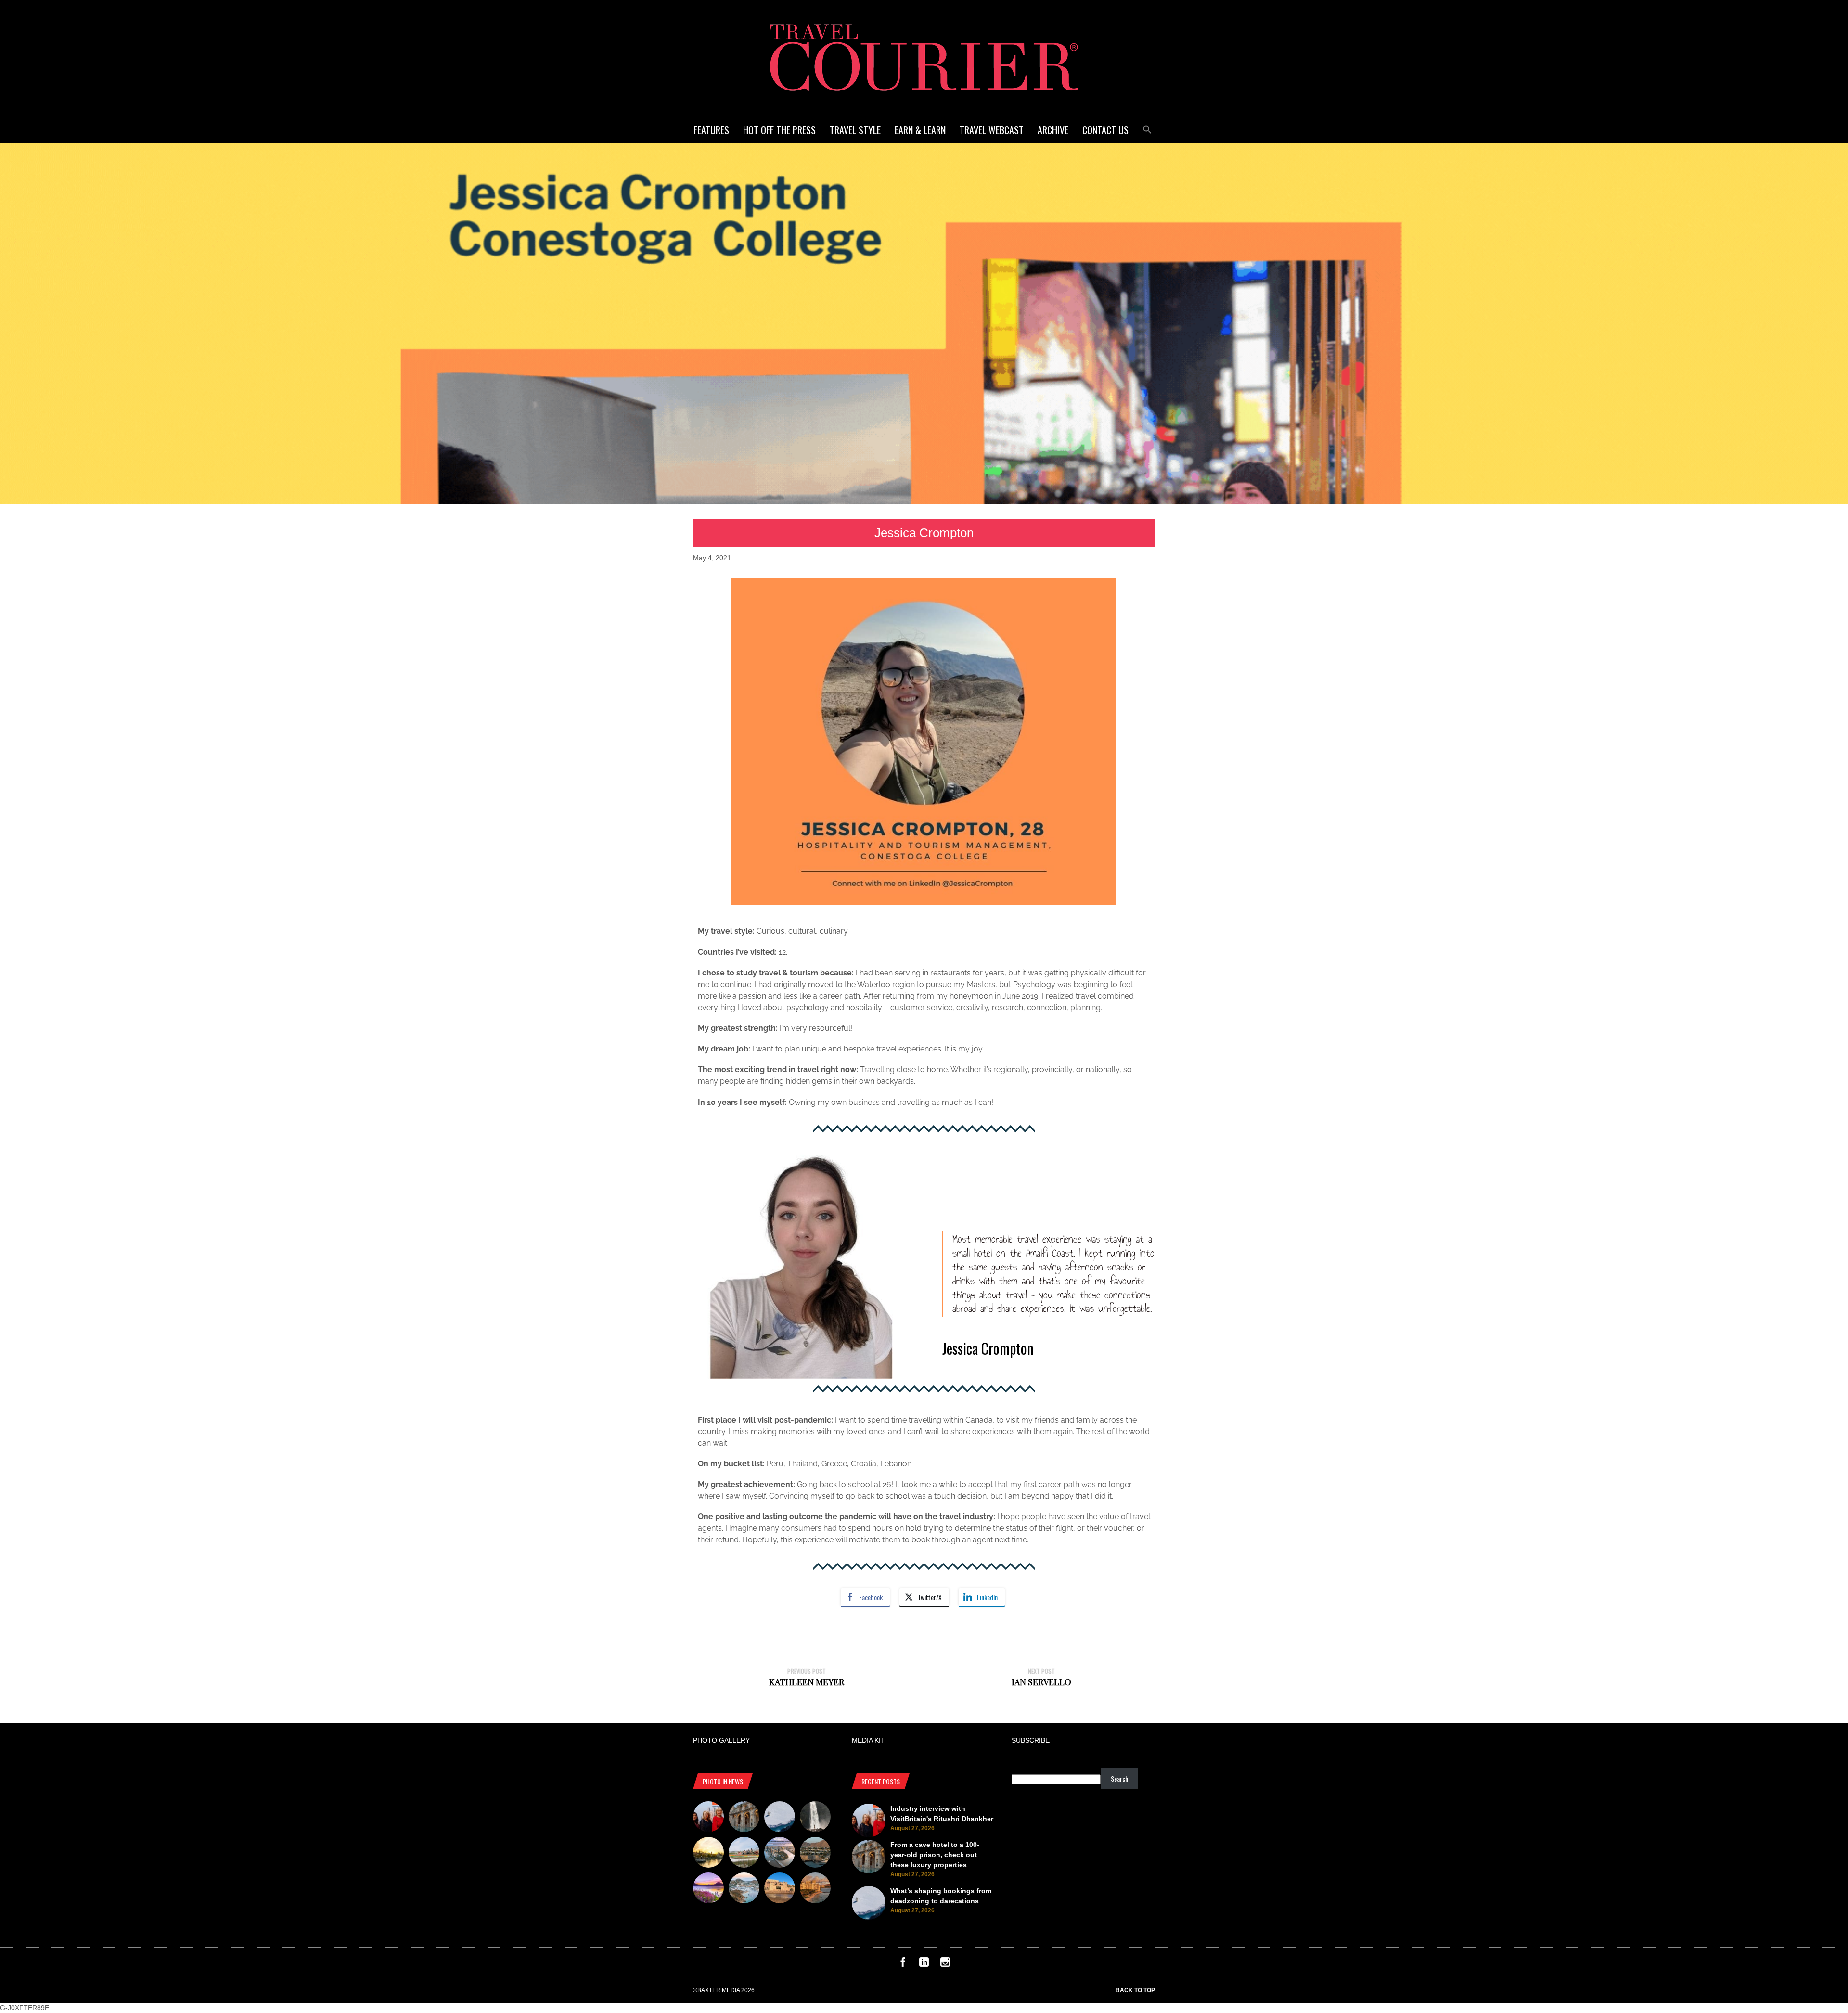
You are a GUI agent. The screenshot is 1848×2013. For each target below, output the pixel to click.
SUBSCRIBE (1031, 1740)
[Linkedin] (924, 1964)
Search (1119, 1778)
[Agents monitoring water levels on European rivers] (708, 1854)
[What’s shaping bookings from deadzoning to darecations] (780, 1818)
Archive (1053, 130)
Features (711, 130)
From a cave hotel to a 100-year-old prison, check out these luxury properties (935, 1855)
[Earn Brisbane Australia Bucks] (780, 1854)
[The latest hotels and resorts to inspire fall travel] (815, 1889)
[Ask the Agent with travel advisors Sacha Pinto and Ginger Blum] (815, 1818)
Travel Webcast (992, 130)
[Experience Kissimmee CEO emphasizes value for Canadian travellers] (744, 1854)
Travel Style (855, 130)
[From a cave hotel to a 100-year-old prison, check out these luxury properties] (744, 1818)
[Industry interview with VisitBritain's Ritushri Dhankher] (708, 1818)
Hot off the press (779, 130)
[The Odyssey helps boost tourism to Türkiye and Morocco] (780, 1889)
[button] (1147, 128)
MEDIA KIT (868, 1740)
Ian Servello (1041, 1682)
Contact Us (1105, 130)
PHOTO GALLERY (721, 1740)
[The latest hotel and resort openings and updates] (815, 1854)
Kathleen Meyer (807, 1682)
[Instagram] (945, 1964)
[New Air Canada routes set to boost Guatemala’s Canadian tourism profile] (708, 1889)
